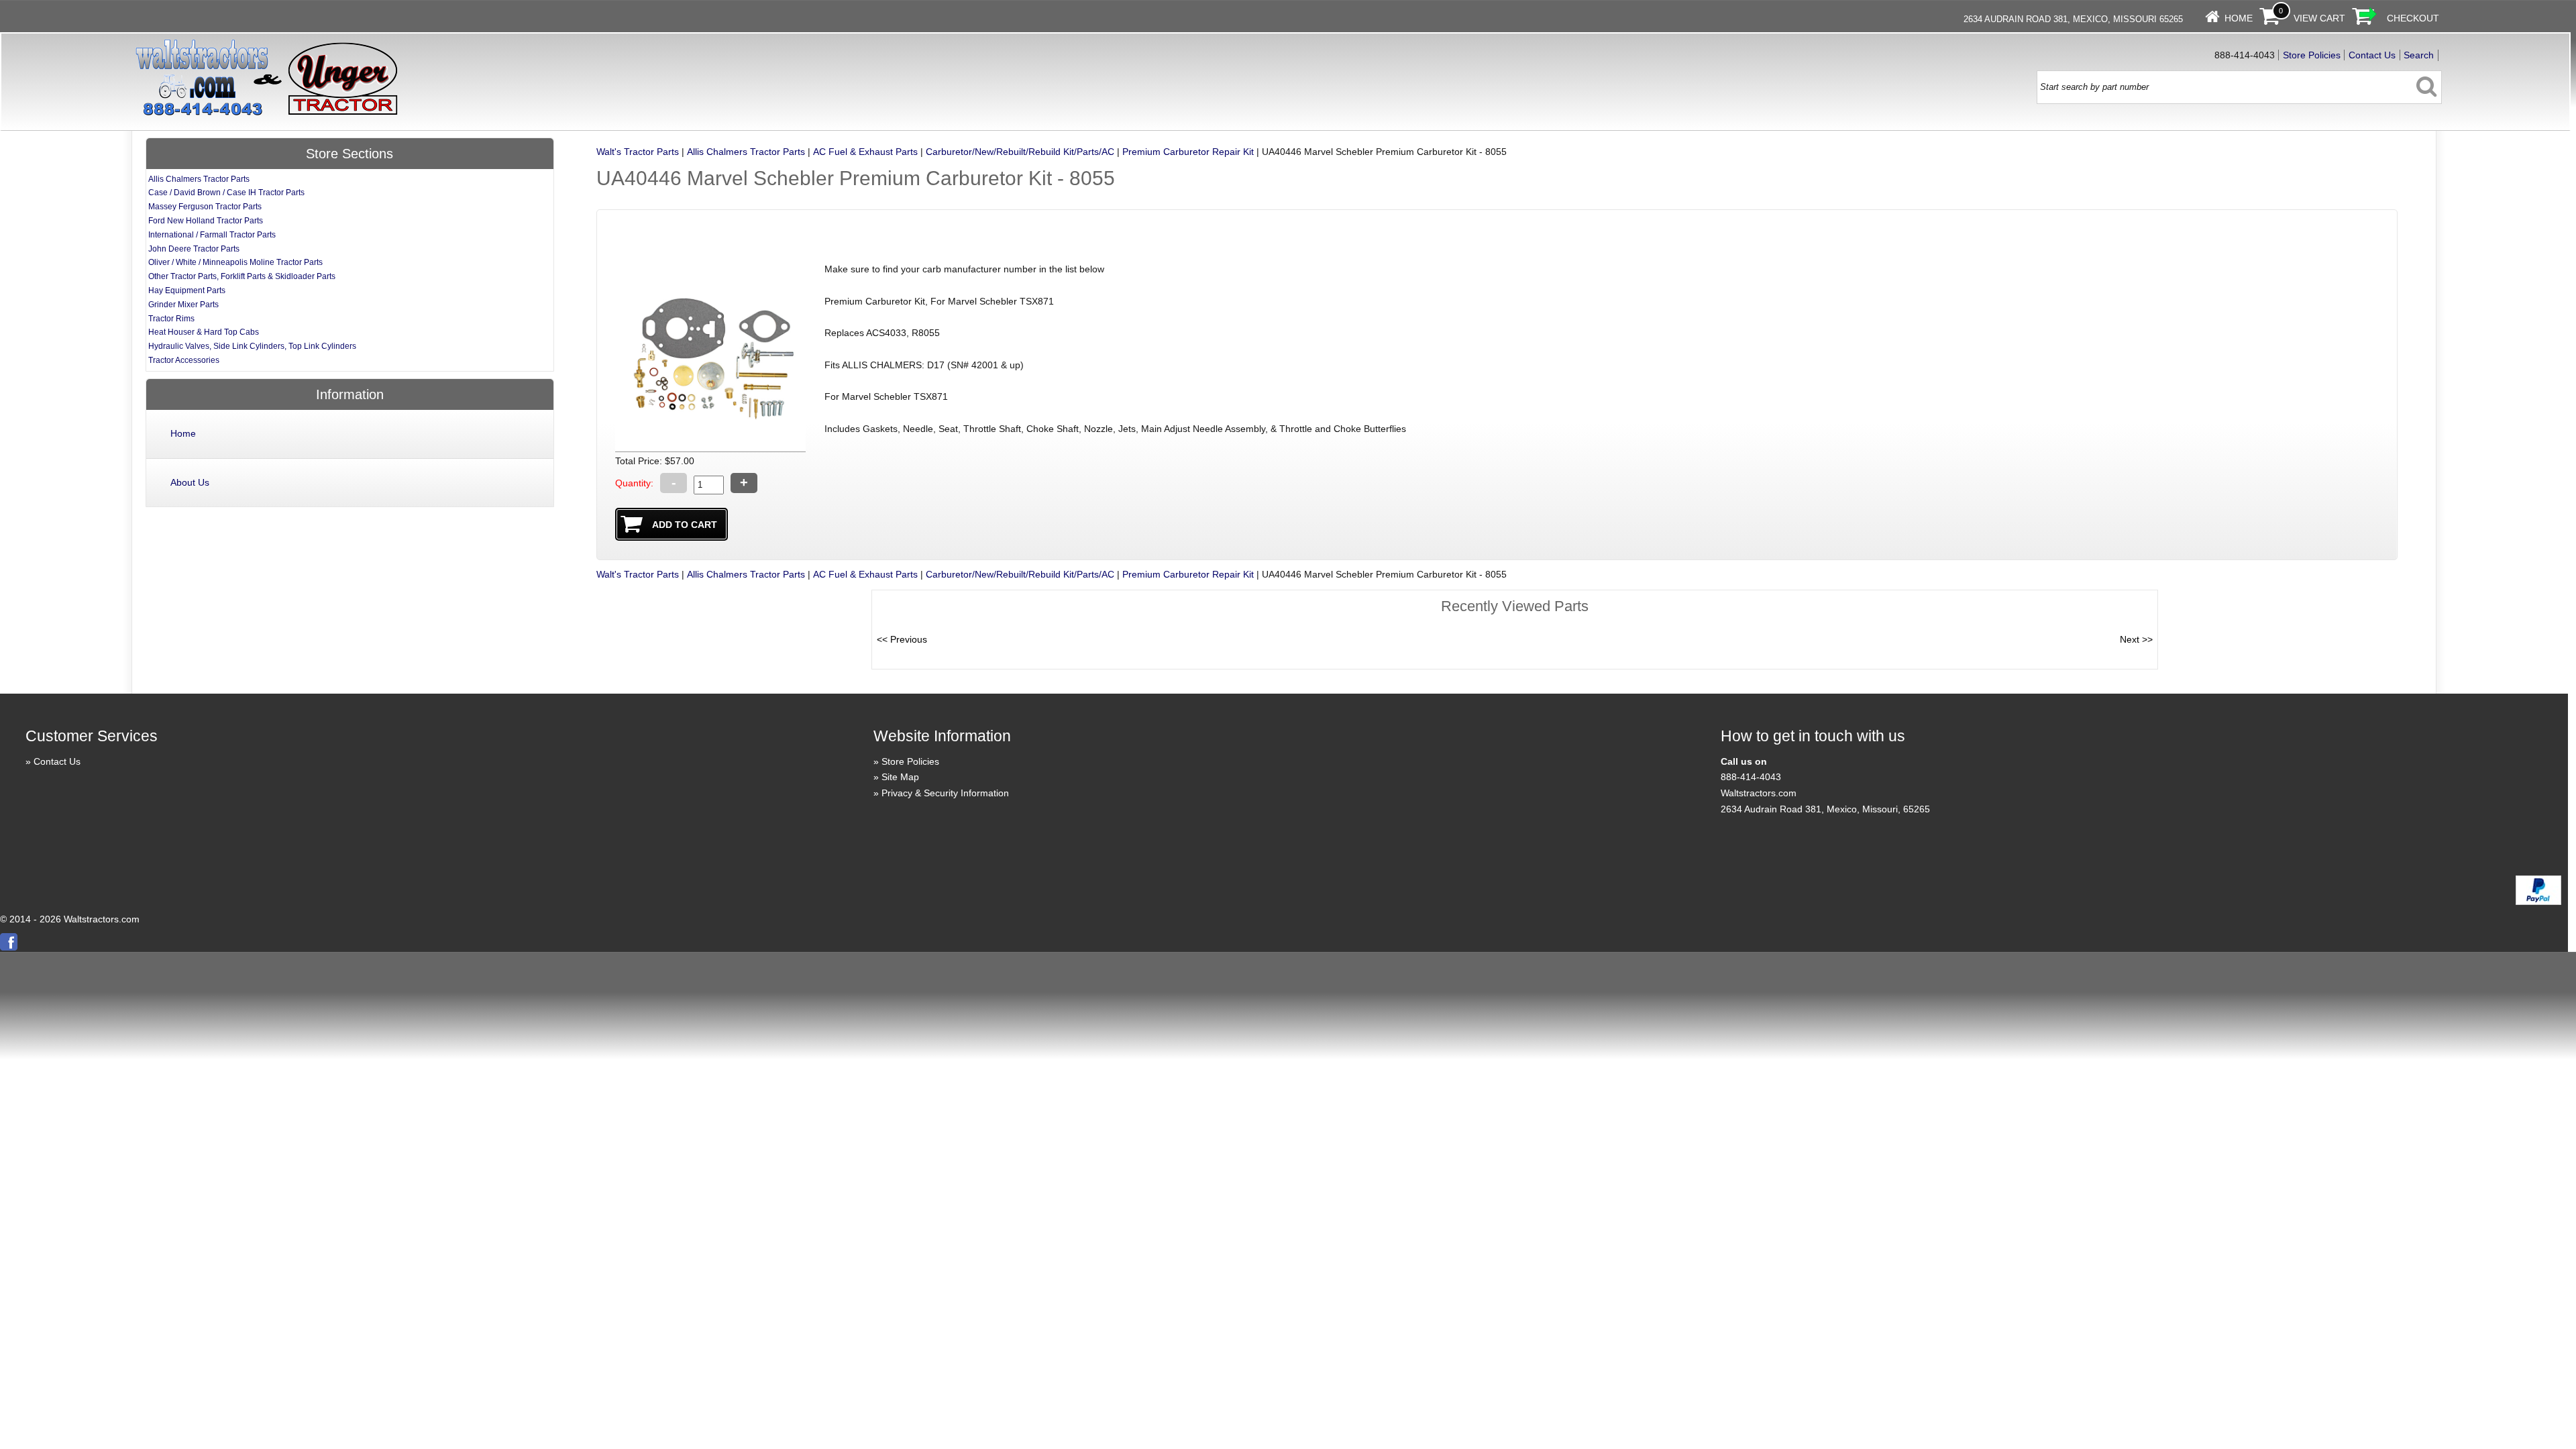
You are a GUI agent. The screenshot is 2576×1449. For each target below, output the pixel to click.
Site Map (900, 777)
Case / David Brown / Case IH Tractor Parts (226, 193)
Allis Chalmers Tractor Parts (746, 152)
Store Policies (2312, 55)
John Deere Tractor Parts (194, 249)
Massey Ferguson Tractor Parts (205, 207)
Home (2239, 18)
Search (2419, 55)
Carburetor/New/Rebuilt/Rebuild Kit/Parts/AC (1020, 152)
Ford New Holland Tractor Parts (206, 221)
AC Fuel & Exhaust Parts (865, 152)
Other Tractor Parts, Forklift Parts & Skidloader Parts (242, 276)
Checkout (2413, 18)
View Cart (2319, 18)
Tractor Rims (171, 319)
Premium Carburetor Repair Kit (1188, 152)
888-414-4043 (1751, 777)
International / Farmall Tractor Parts (212, 235)
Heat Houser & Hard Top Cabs (204, 332)
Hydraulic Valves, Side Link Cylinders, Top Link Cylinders (252, 346)
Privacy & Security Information (945, 793)
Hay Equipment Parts (187, 290)
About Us (190, 482)
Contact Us (2372, 55)
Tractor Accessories (184, 360)
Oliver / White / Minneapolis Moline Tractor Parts (235, 262)
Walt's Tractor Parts (638, 152)
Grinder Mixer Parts (183, 305)
